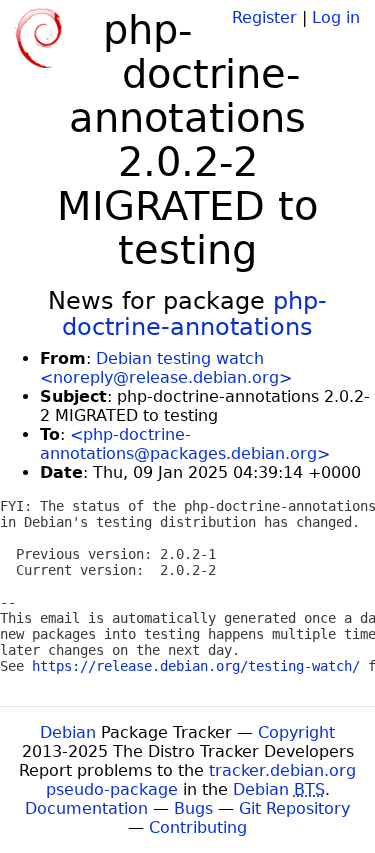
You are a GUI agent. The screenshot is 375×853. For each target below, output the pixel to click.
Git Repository (294, 808)
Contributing (198, 827)
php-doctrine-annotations (194, 314)
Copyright (296, 732)
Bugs (193, 808)
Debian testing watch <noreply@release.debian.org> (166, 368)
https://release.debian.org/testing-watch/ (196, 666)
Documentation (86, 808)
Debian (68, 732)
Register (264, 17)
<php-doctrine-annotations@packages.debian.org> (185, 444)
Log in (336, 17)
